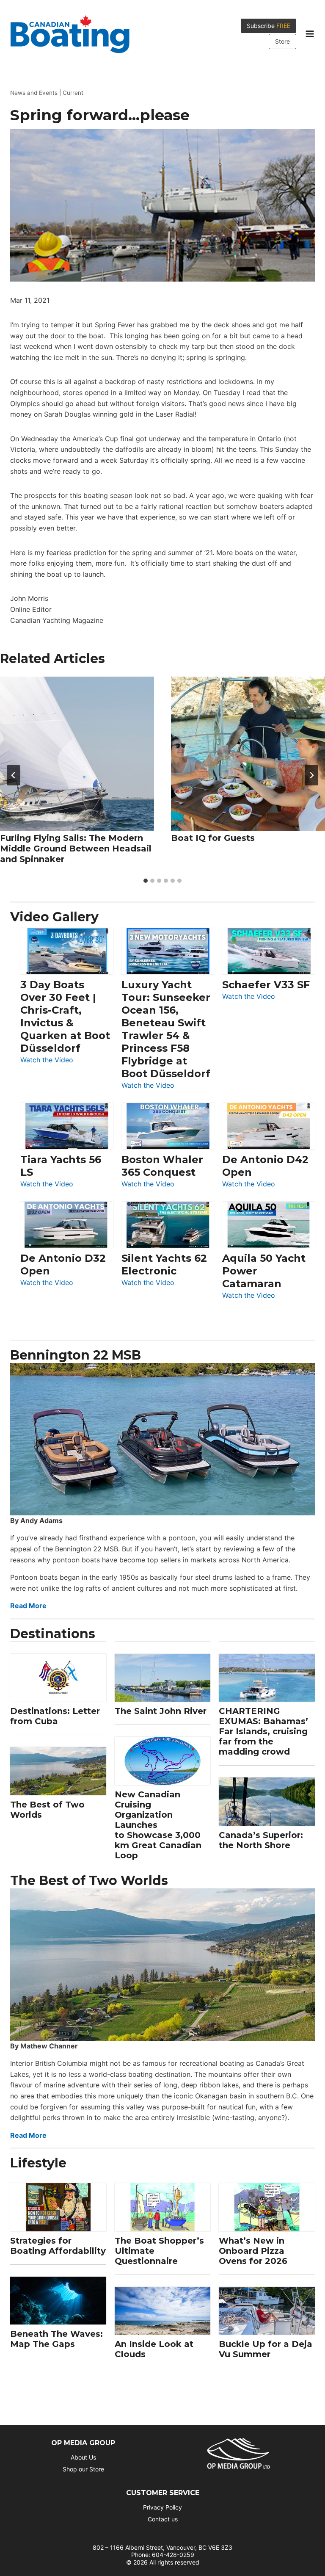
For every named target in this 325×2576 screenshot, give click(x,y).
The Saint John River (161, 1711)
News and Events (34, 93)
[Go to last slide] (14, 775)
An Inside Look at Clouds (154, 2349)
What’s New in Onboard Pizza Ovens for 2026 (253, 2251)
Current (73, 93)
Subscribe (269, 26)
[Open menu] (310, 34)
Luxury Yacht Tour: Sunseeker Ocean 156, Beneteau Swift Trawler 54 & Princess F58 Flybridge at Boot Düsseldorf (166, 1029)
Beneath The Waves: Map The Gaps (56, 2339)
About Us (83, 2457)
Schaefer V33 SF (266, 985)
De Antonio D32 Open (63, 1265)
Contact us (163, 2519)
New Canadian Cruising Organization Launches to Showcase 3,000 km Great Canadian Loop (158, 1825)
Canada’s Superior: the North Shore (261, 1840)
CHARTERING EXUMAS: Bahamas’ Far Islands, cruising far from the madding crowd (263, 1731)
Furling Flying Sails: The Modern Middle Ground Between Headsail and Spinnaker (76, 849)
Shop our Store (83, 2469)
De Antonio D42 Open (265, 1166)
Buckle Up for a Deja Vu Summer (266, 2349)
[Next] (311, 775)
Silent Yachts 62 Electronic (164, 1265)
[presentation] (77, 754)
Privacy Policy (162, 2507)
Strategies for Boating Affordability (58, 2246)
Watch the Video (47, 1060)
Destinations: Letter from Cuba (55, 1716)
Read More (28, 1606)
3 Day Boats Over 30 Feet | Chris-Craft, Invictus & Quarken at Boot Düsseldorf (65, 1016)
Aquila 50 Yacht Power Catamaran (264, 1271)
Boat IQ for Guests (213, 838)
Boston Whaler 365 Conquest (162, 1166)
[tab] (146, 881)
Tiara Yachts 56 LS (61, 1166)
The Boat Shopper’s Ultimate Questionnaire (159, 2251)
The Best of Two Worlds (47, 1810)
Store (282, 41)
